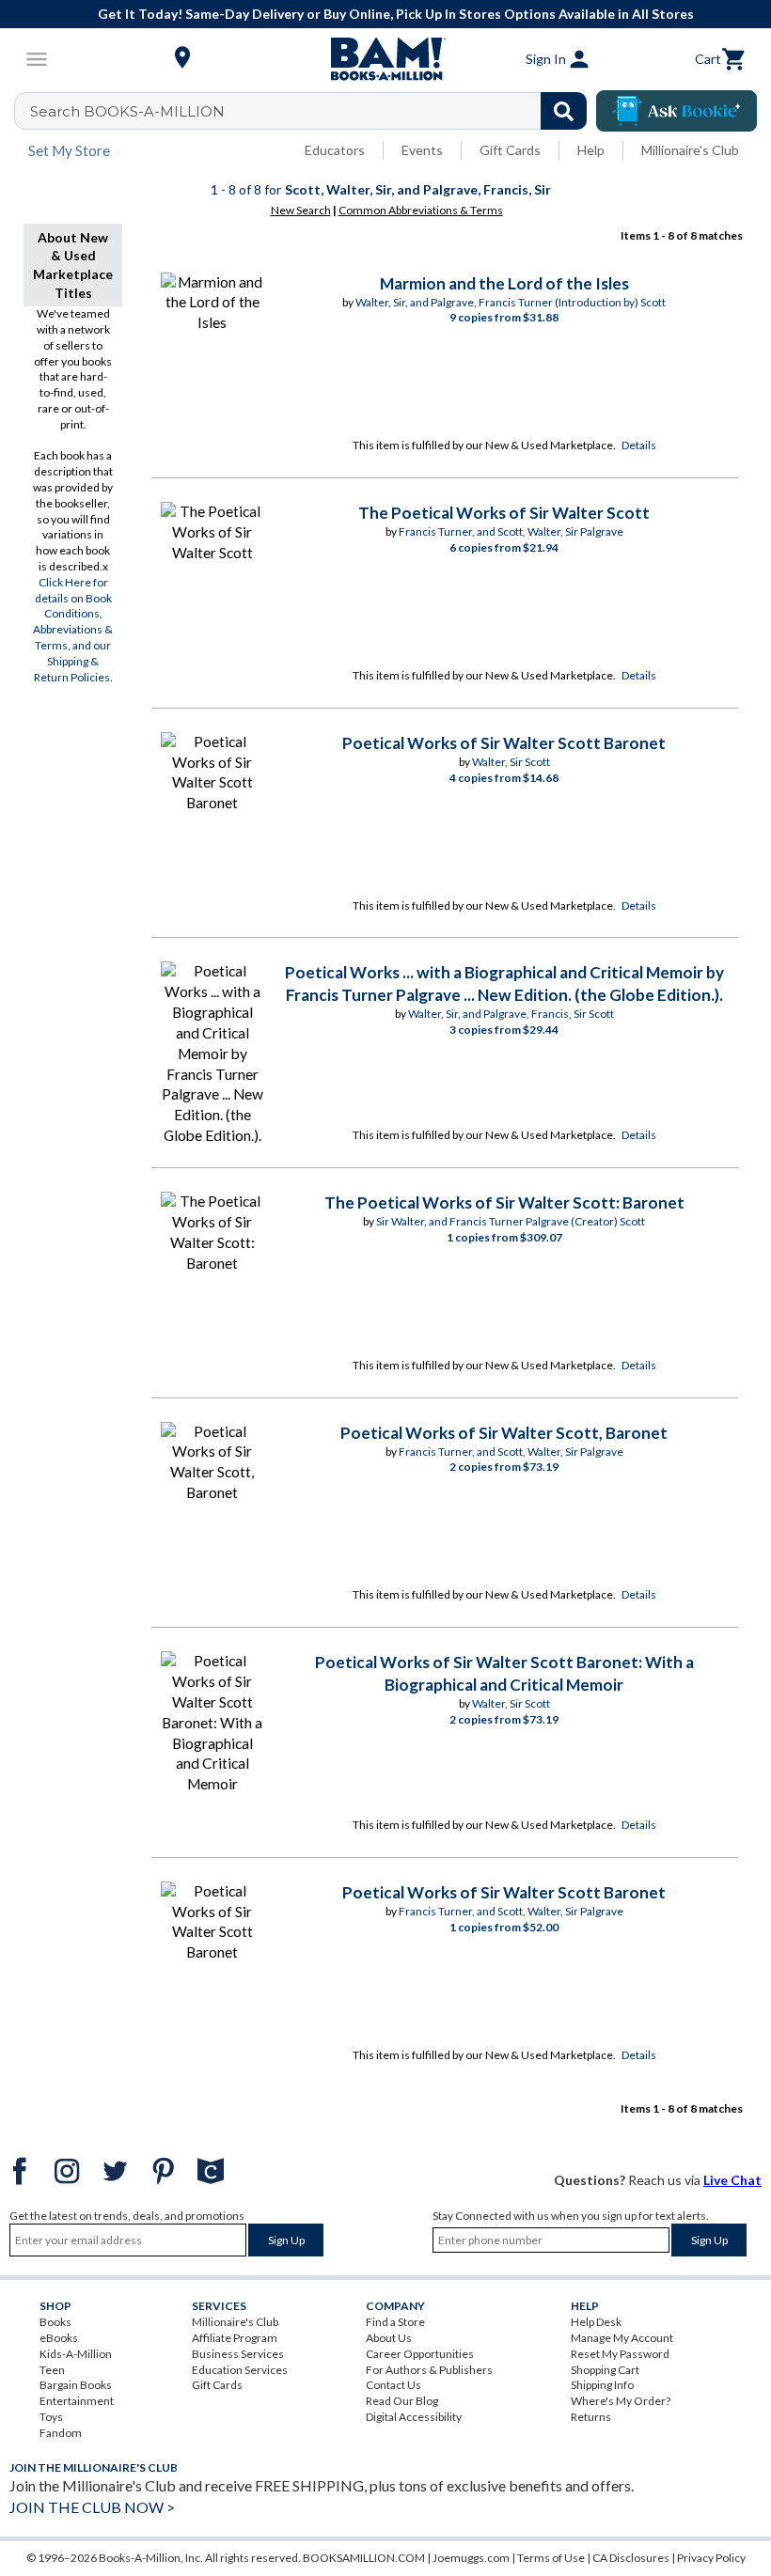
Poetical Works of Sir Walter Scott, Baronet (504, 1433)
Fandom (61, 2433)
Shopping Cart (605, 2370)
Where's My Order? (621, 2401)
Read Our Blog (402, 2401)
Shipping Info (602, 2385)
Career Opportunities (420, 2354)
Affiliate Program (235, 2338)
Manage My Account (622, 2338)
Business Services (238, 2354)
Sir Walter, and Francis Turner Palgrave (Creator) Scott (511, 1221)
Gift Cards (510, 150)
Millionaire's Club (690, 150)
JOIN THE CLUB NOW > (92, 2507)
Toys (51, 2417)
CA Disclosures (631, 2558)
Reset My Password (620, 2354)
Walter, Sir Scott (511, 762)
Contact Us (393, 2385)
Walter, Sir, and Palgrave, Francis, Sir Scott (511, 1014)
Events (422, 150)
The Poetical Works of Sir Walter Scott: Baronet (504, 1202)
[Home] (385, 59)
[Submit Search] (564, 111)
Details (639, 445)
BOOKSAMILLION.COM (364, 2558)
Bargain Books (76, 2385)
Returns (591, 2417)
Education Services (240, 2370)
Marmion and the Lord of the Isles (504, 283)
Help (591, 150)
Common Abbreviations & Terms (421, 210)
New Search (301, 210)
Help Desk (596, 2322)
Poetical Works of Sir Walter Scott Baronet (504, 743)
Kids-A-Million (76, 2354)
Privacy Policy (711, 2558)
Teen (52, 2370)
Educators (335, 150)
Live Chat (732, 2180)
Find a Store (395, 2322)
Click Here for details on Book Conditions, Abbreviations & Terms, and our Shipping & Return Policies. (73, 630)
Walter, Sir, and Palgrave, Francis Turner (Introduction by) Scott (511, 302)
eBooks (59, 2338)
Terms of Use (551, 2558)
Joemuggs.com (471, 2558)
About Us (389, 2338)
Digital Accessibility (414, 2417)
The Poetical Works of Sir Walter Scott (504, 513)
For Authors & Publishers (429, 2370)
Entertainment (77, 2401)
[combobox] (313, 111)
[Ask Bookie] (677, 111)
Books (55, 2322)
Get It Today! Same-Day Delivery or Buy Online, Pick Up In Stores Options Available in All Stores (396, 14)
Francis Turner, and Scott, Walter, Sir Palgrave (511, 531)
